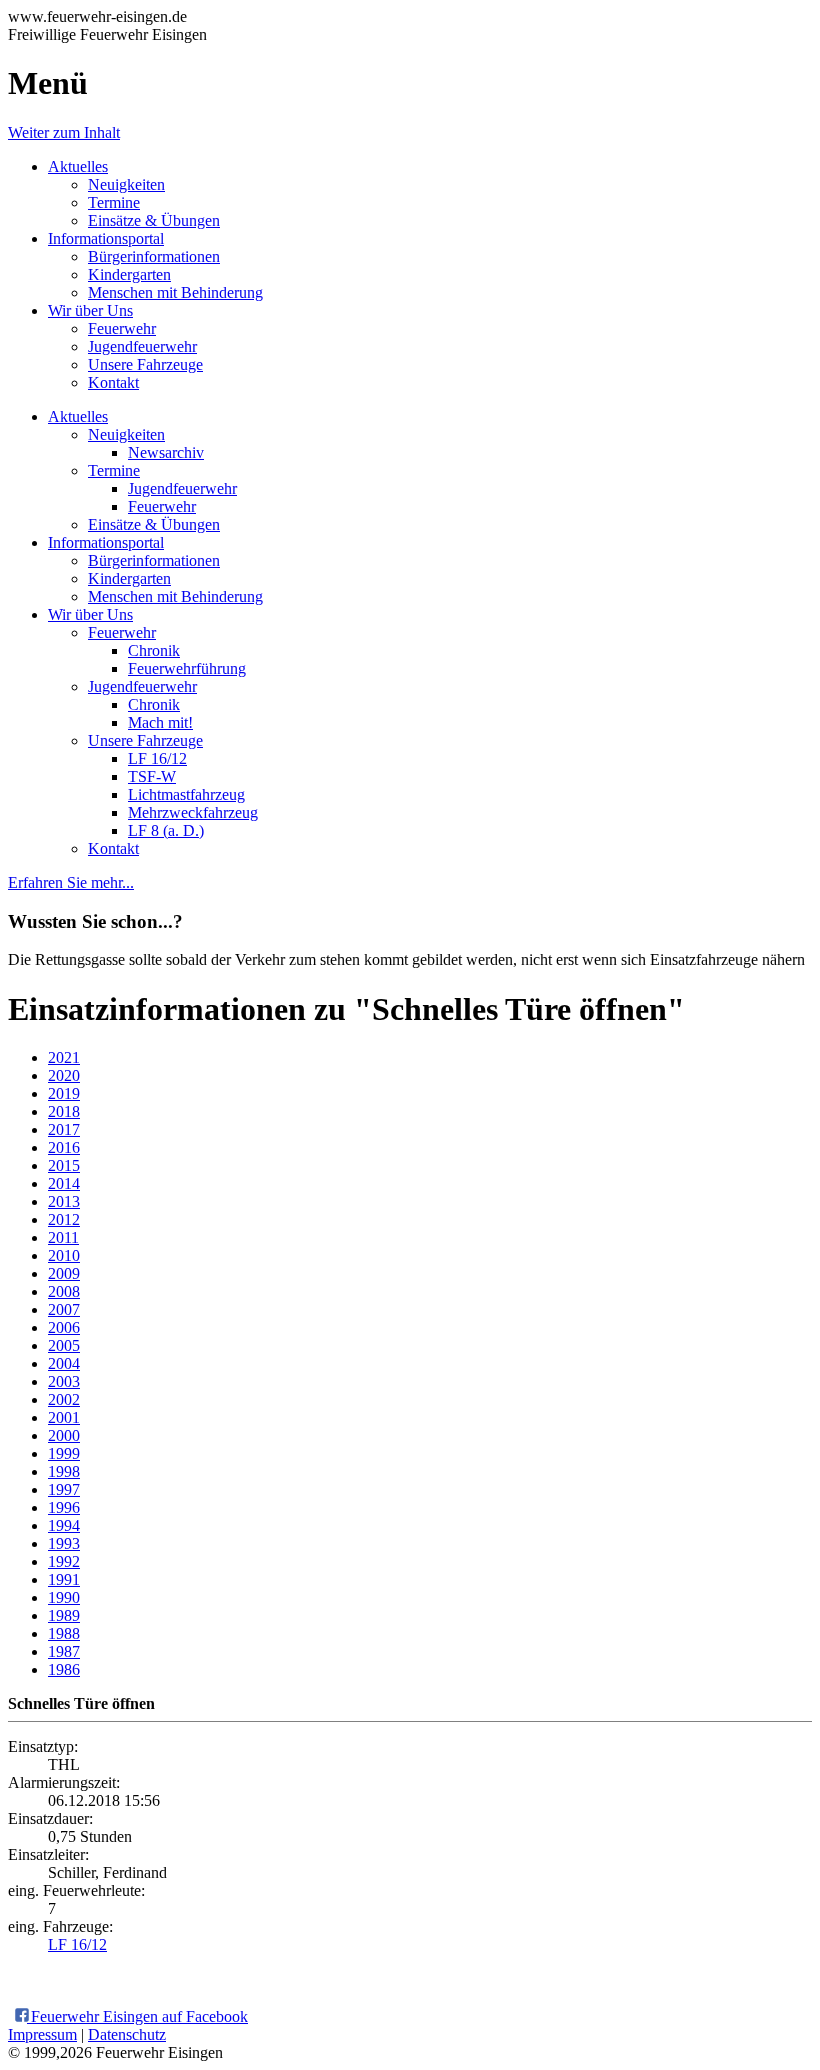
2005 (64, 1345)
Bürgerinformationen (154, 256)
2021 (64, 1057)
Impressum (42, 2034)
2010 (64, 1255)
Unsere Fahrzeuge (145, 364)
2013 (64, 1201)
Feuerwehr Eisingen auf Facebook (137, 2016)
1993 (64, 1543)
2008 (64, 1291)
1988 (64, 1633)
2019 (64, 1093)
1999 (64, 1453)
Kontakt (113, 382)
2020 (64, 1075)
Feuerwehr (122, 328)
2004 (64, 1363)
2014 (64, 1183)
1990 (64, 1597)
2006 (64, 1327)
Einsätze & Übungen (154, 220)
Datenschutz (127, 2034)
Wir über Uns (90, 310)
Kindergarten (129, 274)
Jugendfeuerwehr (142, 346)
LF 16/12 (157, 758)
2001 (64, 1417)
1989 (64, 1615)
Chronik (154, 650)
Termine (114, 202)
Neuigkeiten (126, 184)
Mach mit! (160, 722)
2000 (64, 1435)
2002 (64, 1399)
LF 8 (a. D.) (166, 830)
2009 (64, 1273)
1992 (64, 1561)
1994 (64, 1525)
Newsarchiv (166, 452)
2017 (64, 1129)
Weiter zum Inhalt (64, 132)
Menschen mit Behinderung (175, 292)
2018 (64, 1111)
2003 (64, 1381)
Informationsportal (106, 238)
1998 (64, 1471)
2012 (64, 1219)
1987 (64, 1651)
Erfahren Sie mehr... (71, 882)
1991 (64, 1579)
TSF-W (152, 776)
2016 (64, 1147)
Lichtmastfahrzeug (186, 794)
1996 (64, 1507)
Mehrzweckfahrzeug (193, 812)
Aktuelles (78, 166)
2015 (64, 1165)
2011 (63, 1237)
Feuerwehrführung (187, 668)
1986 (64, 1669)
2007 (64, 1309)
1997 (64, 1489)
